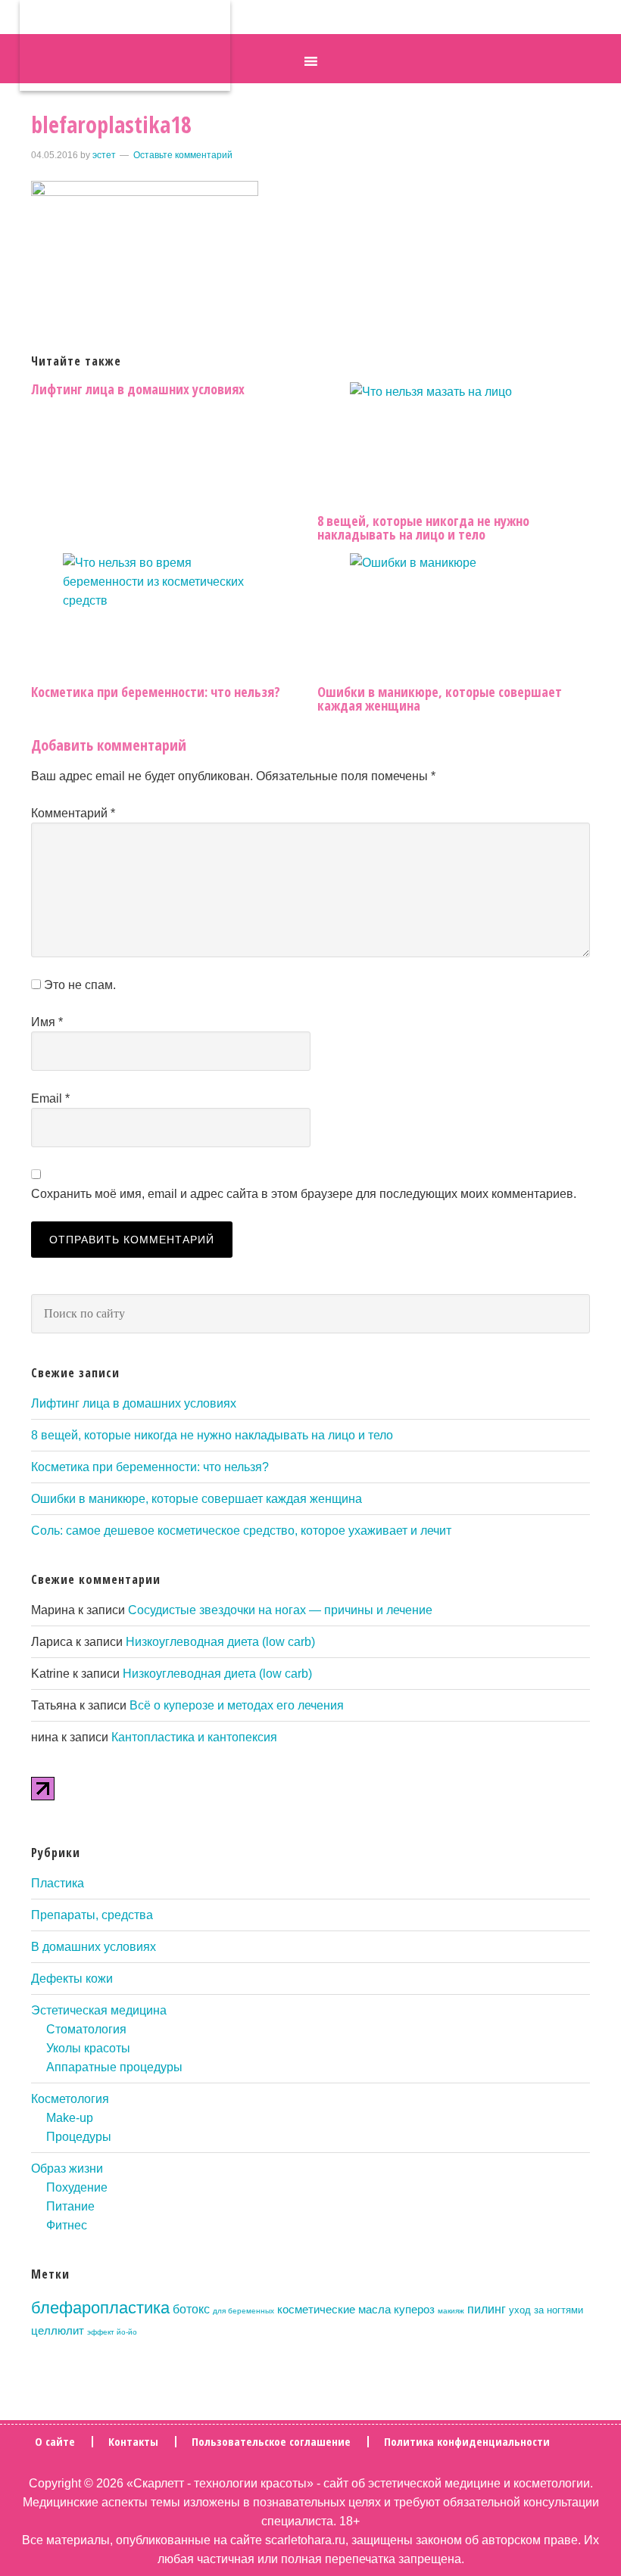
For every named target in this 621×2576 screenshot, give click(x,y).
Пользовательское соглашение (271, 2442)
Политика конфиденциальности (467, 2442)
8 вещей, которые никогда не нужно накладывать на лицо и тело (423, 527)
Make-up (70, 2118)
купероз (414, 2310)
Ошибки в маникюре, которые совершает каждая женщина (440, 698)
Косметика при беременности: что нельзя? (156, 692)
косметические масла (334, 2310)
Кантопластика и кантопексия (194, 1737)
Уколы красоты (88, 2048)
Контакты (133, 2442)
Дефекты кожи (72, 1979)
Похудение (77, 2187)
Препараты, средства (92, 1915)
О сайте (55, 2442)
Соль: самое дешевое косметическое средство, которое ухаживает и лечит (241, 1531)
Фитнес (67, 2225)
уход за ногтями (546, 2310)
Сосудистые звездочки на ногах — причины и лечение (280, 1610)
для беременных (243, 2311)
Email (50, 1098)
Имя (47, 1022)
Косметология (70, 2099)
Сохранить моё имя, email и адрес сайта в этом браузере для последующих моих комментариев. (304, 1194)
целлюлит (58, 2331)
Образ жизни (67, 2168)
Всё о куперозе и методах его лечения (237, 1705)
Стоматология (86, 2029)
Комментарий (73, 813)
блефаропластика (100, 2308)
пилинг (487, 2309)
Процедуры (79, 2137)
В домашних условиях (94, 1947)
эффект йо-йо (112, 2332)
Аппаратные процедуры (114, 2067)
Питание (70, 2206)
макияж (451, 2311)
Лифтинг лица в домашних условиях (138, 389)
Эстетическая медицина (99, 2010)
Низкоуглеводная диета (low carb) (220, 1642)
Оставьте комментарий (183, 155)
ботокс (191, 2309)
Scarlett (125, 45)
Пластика (58, 1883)
